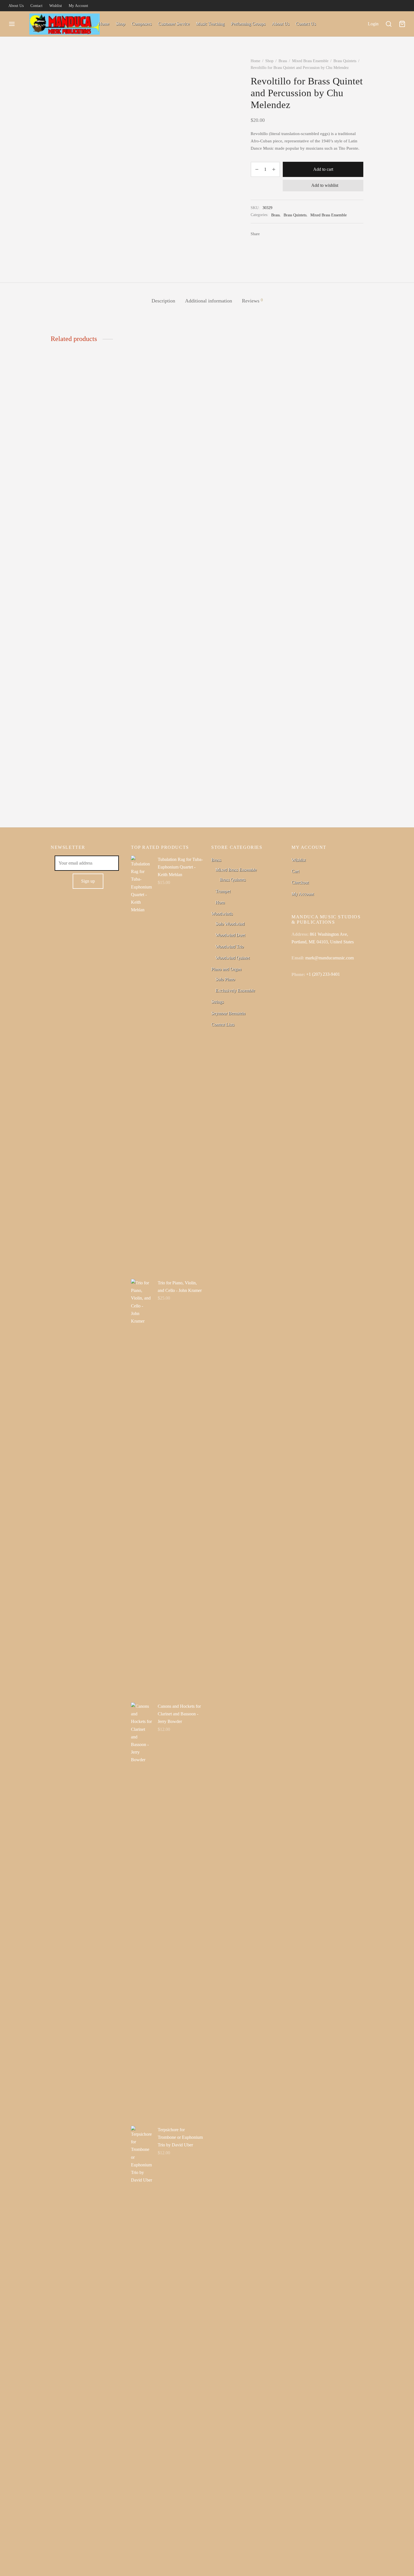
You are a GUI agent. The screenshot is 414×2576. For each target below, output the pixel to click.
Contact (36, 6)
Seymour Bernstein (228, 1013)
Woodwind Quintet (232, 958)
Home (104, 24)
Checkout (300, 882)
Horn (220, 902)
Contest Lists (223, 1025)
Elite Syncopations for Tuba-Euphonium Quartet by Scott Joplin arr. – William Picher (323, 805)
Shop (120, 24)
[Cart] (402, 24)
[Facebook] (266, 234)
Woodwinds (222, 914)
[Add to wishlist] (121, 799)
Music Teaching (210, 24)
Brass (283, 61)
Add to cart (323, 169)
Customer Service (174, 24)
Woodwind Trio (230, 947)
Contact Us (306, 24)
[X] (274, 234)
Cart (295, 871)
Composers (142, 24)
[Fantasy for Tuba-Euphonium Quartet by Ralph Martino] (87, 581)
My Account (78, 6)
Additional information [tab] (209, 301)
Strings (217, 1002)
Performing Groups (248, 24)
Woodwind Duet (230, 935)
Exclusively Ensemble (235, 990)
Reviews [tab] (252, 301)
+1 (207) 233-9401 (323, 974)
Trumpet (223, 891)
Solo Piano (225, 979)
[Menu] (12, 24)
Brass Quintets (345, 61)
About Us (16, 6)
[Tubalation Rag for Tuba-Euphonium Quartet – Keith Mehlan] (167, 581)
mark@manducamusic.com (330, 958)
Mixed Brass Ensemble (310, 61)
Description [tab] (163, 301)
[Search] (389, 24)
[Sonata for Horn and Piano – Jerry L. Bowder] (247, 581)
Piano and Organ (226, 969)
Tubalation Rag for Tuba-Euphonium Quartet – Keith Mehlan (163, 802)
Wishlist (56, 6)
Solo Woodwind (230, 924)
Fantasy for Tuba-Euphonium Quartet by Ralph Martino (77, 802)
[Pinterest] (283, 234)
